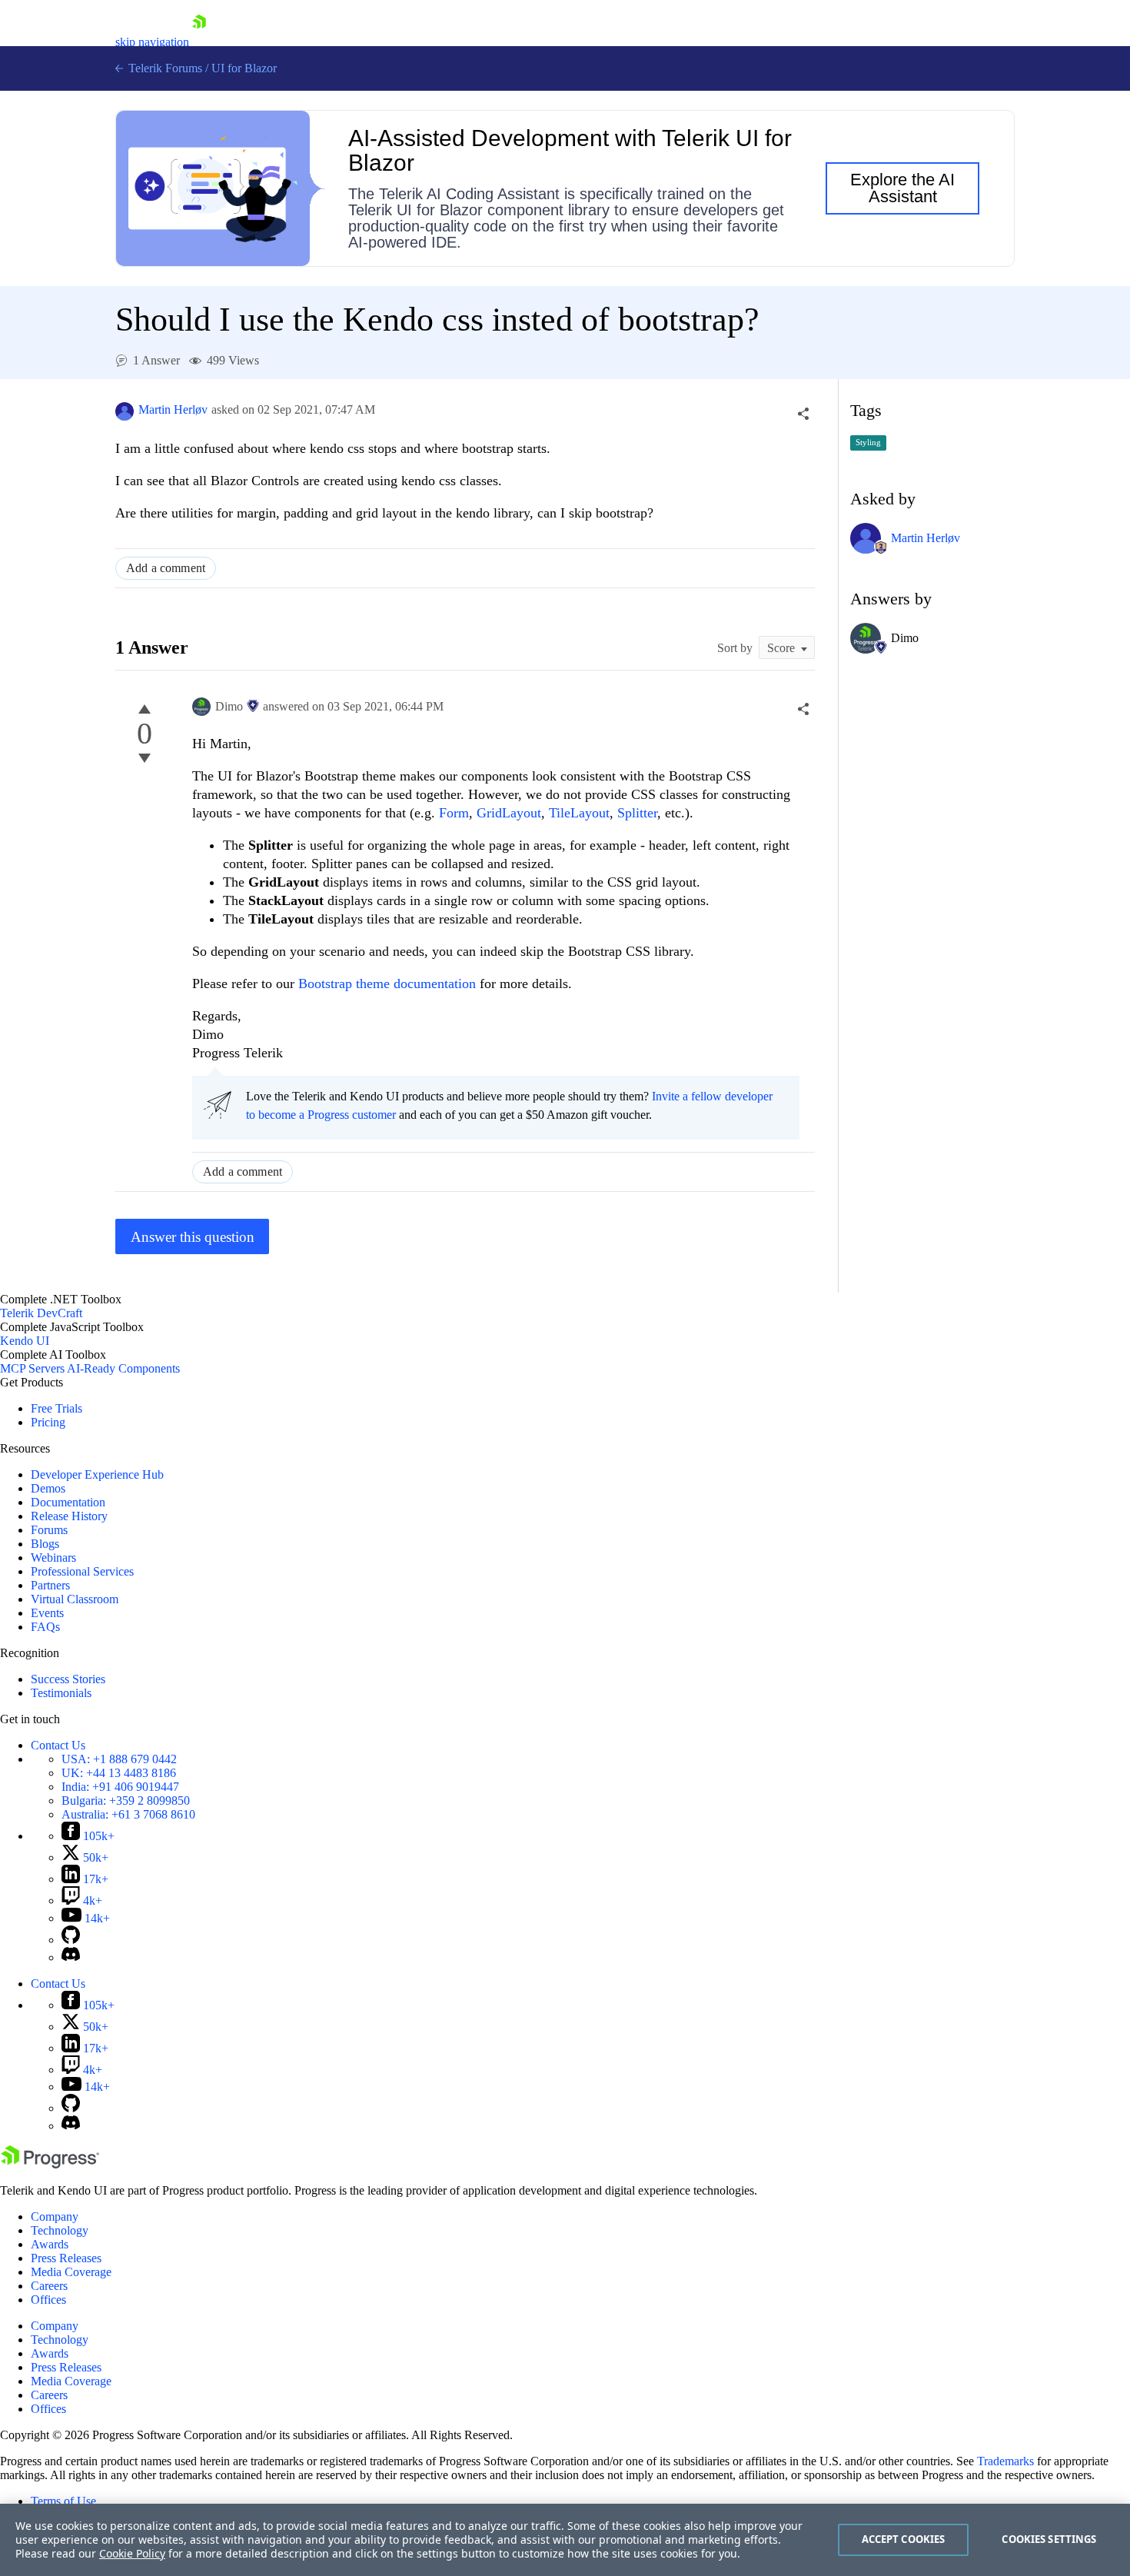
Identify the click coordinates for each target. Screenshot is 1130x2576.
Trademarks (1005, 2461)
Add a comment (166, 568)
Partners (50, 1585)
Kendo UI (25, 1341)
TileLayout (579, 813)
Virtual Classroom (75, 1599)
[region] (565, 2540)
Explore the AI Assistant (902, 188)
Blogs (45, 1544)
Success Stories (68, 1679)
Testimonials (61, 1693)
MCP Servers (32, 1368)
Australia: (128, 1814)
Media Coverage (71, 2272)
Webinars (53, 1558)
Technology (60, 2230)
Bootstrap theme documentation (387, 983)
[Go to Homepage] (199, 42)
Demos (48, 1488)
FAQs (45, 1627)
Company (55, 2217)
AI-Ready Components (123, 1368)
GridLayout (509, 813)
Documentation (68, 1502)
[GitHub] (71, 1940)
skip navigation (152, 42)
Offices (48, 2300)
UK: (119, 1773)
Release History (69, 1516)
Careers (49, 2286)
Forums (49, 1530)
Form (454, 813)
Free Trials (56, 1408)
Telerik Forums (164, 68)
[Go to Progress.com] (50, 2164)
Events (47, 1613)
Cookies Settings (1049, 2539)
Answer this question (193, 1237)
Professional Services (82, 1571)
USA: (119, 1759)
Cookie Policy (132, 2553)
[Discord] (71, 1957)
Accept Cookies (904, 2539)
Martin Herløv (173, 409)
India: (120, 1787)
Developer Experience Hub (97, 1474)
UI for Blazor (244, 68)
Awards (50, 2244)
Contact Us (58, 1745)
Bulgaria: (126, 1801)
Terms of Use (63, 2501)
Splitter (637, 813)
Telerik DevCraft (41, 1313)
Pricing (48, 1422)
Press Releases (66, 2258)
